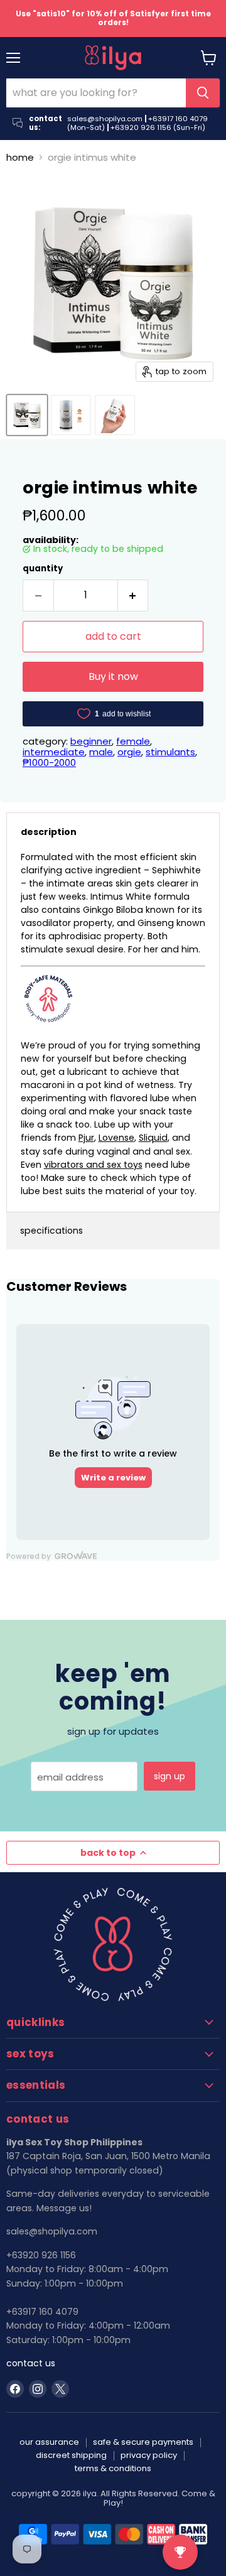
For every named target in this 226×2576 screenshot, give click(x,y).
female (133, 741)
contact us (31, 2363)
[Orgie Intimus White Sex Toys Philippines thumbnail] (27, 415)
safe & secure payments (143, 2442)
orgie (129, 752)
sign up (169, 1776)
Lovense (116, 1138)
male (101, 752)
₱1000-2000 (49, 763)
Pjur (86, 1138)
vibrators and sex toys (93, 1165)
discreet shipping (71, 2455)
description (49, 832)
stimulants (170, 752)
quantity (43, 569)
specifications (51, 1231)
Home (20, 157)
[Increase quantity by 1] (133, 595)
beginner (91, 741)
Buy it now (113, 676)
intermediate (54, 752)
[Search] (203, 93)
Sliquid (153, 1138)
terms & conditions (113, 2468)
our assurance (49, 2442)
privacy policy (149, 2455)
